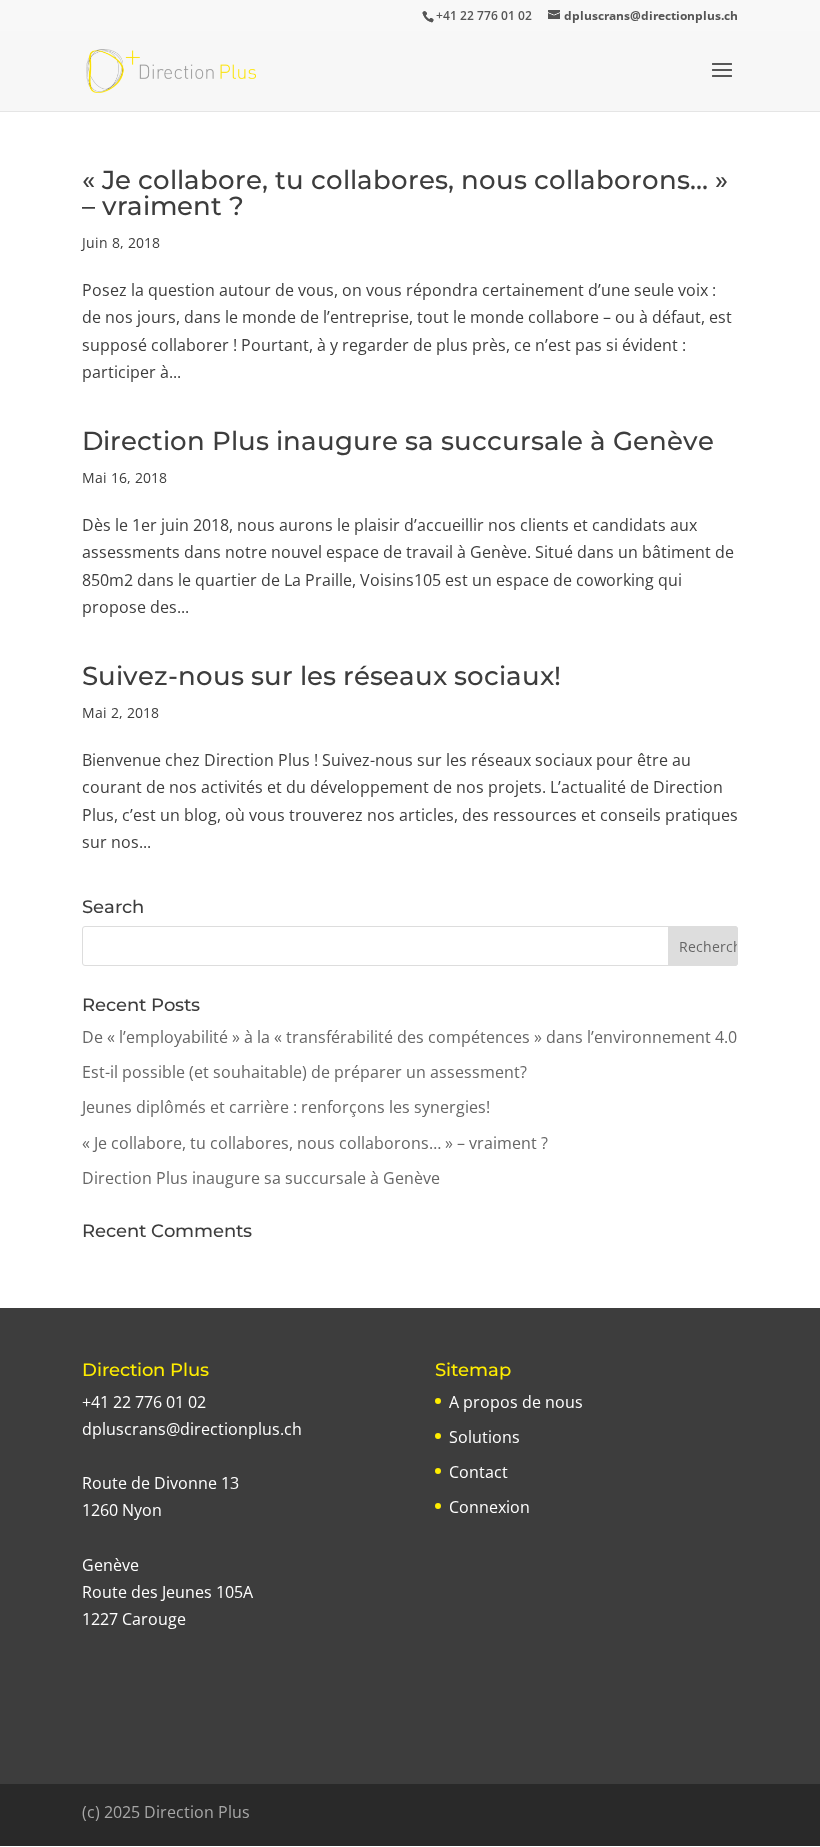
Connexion (489, 1507)
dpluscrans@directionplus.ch (192, 1429)
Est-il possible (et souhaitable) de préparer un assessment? (304, 1072)
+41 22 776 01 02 (144, 1402)
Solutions (484, 1437)
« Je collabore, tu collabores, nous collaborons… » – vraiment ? (405, 193)
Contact (478, 1472)
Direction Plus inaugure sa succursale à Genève (398, 441)
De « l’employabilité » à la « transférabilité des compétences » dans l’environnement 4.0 (409, 1037)
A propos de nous (516, 1402)
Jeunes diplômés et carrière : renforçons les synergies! (286, 1107)
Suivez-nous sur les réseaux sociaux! (321, 676)
